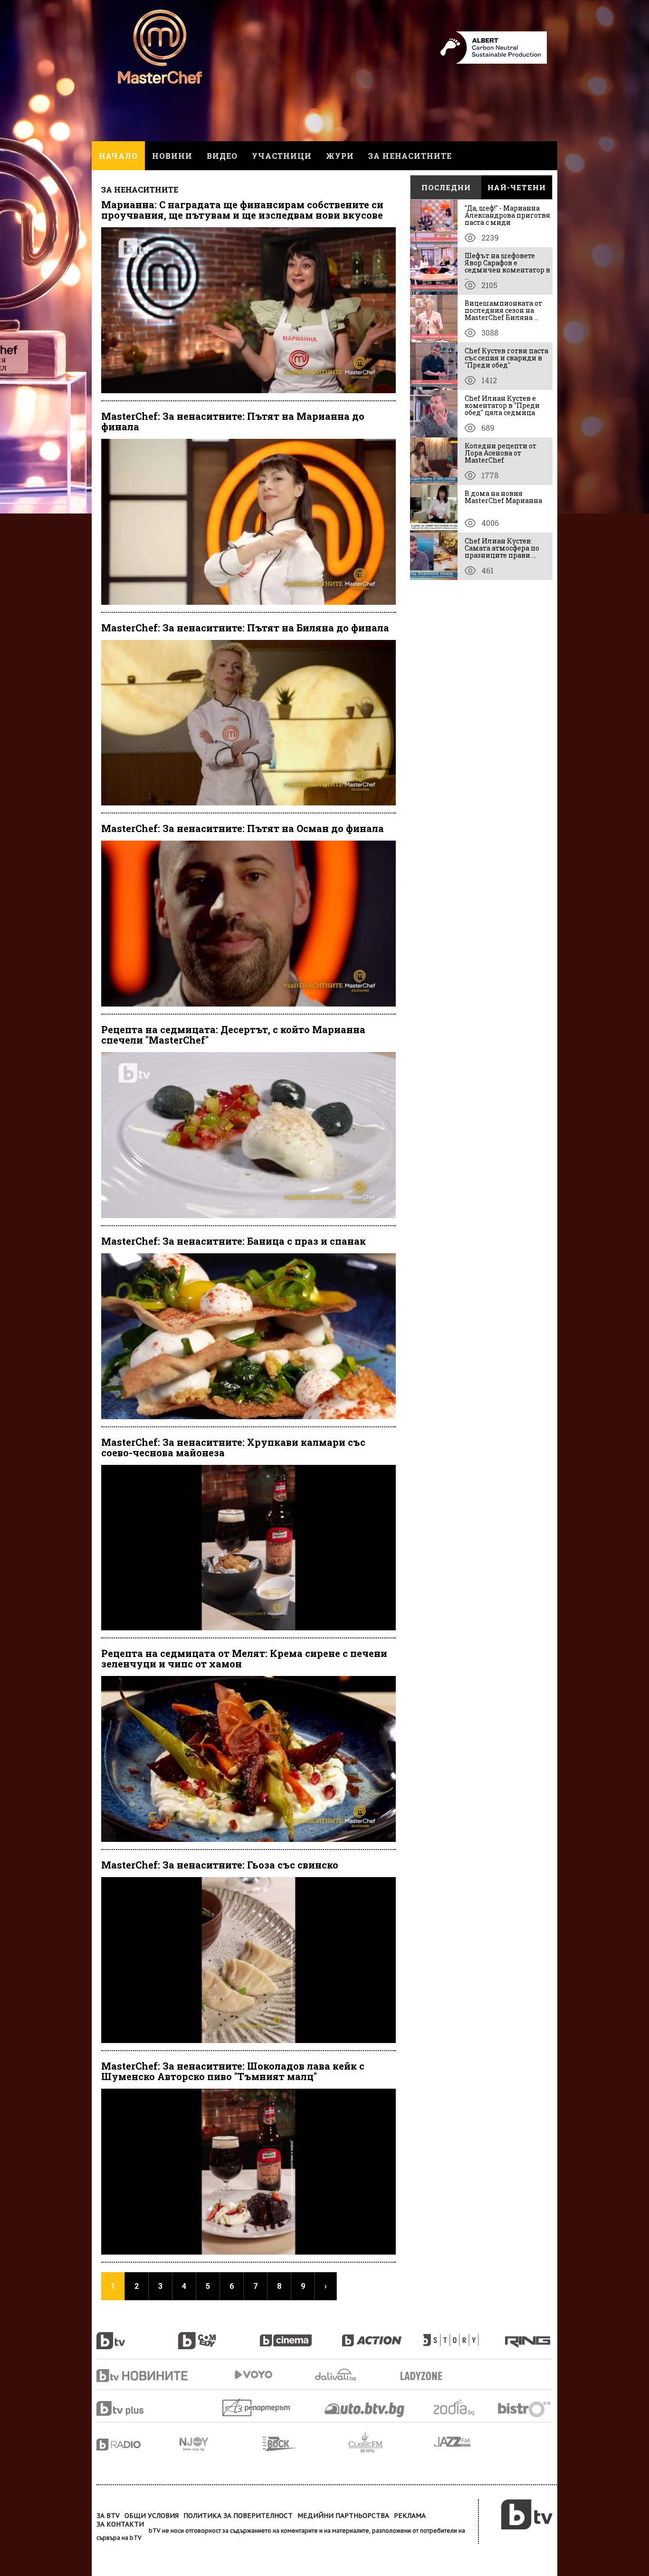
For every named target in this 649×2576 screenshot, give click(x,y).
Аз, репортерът (257, 2407)
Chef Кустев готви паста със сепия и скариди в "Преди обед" (506, 358)
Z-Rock (305, 2444)
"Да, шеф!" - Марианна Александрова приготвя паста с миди (507, 215)
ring (529, 2335)
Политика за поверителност (238, 2516)
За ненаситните (410, 156)
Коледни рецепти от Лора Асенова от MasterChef (501, 453)
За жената (424, 2376)
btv (137, 2335)
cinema (301, 2335)
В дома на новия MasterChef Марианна (503, 497)
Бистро (525, 2409)
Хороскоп (462, 2407)
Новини (172, 156)
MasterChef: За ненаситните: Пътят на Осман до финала (243, 828)
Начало (118, 156)
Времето (336, 2375)
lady (464, 2335)
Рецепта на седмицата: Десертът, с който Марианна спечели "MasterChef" (233, 1035)
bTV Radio (138, 2445)
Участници (282, 156)
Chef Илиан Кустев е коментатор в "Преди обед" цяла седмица (502, 405)
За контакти (120, 2524)
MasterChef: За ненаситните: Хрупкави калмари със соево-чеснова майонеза (233, 1447)
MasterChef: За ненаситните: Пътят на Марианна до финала (233, 421)
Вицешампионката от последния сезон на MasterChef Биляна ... (503, 310)
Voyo (253, 2375)
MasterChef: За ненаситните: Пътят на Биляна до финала (245, 628)
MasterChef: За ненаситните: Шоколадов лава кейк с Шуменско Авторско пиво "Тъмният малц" (233, 2071)
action (382, 2335)
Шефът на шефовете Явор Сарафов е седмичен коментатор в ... (507, 266)
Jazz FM (453, 2442)
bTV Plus (138, 2408)
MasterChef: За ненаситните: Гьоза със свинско (220, 1865)
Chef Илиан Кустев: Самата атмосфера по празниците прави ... (502, 548)
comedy (219, 2335)
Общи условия (152, 2516)
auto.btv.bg (365, 2410)
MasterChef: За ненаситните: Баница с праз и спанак (234, 1241)
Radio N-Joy (221, 2444)
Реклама (410, 2516)
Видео (222, 156)
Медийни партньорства (343, 2516)
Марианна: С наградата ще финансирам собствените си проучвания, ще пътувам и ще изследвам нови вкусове (242, 210)
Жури (340, 156)
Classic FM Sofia (391, 2443)
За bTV (108, 2516)
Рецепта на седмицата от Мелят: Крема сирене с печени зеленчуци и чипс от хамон (244, 1658)
